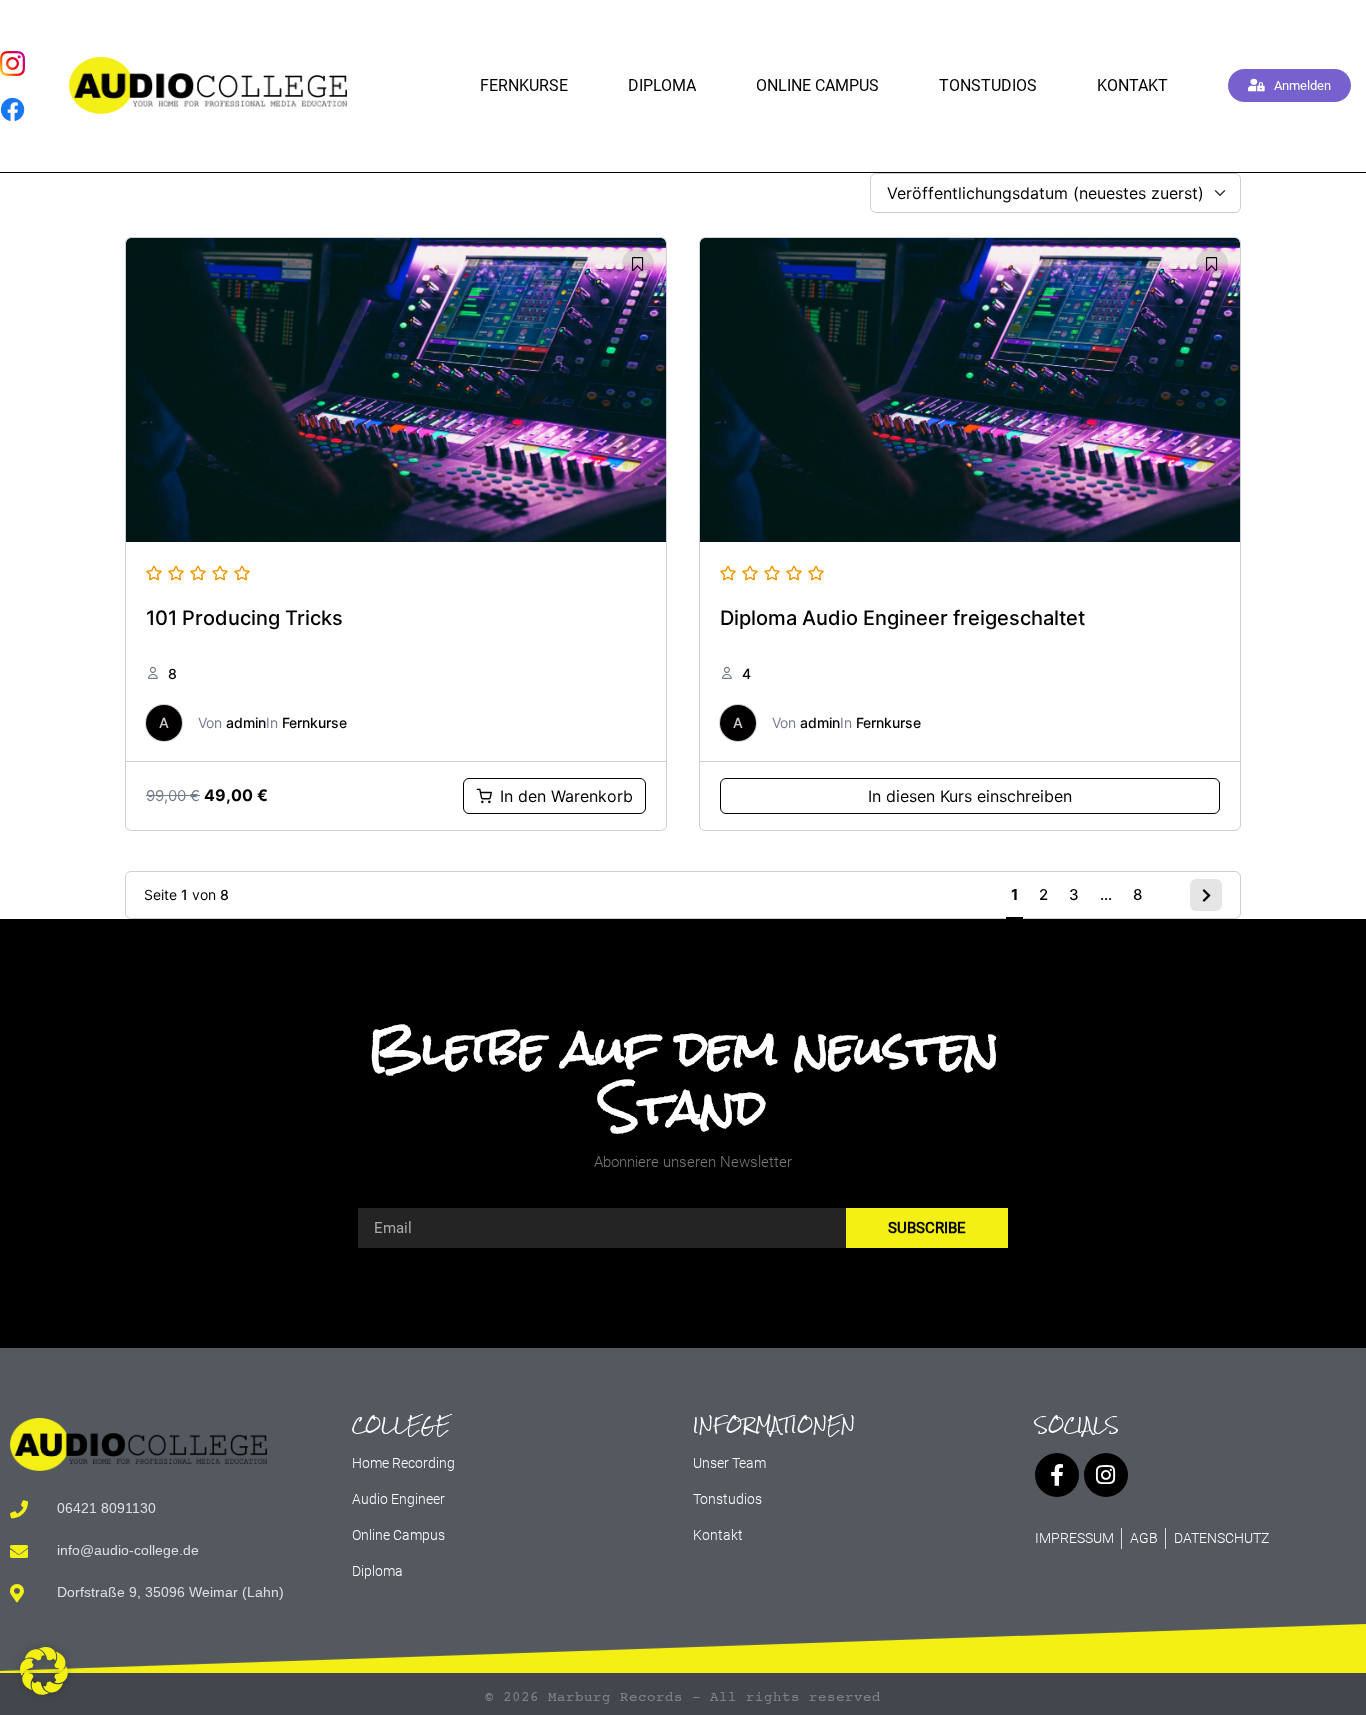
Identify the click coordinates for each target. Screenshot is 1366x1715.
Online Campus (817, 85)
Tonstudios (988, 85)
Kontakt (1132, 85)
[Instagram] (1106, 1475)
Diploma (662, 85)
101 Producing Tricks (244, 618)
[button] (44, 1671)
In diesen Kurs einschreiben (970, 796)
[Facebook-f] (1057, 1475)
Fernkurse (524, 85)
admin (246, 722)
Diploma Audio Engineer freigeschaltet (902, 618)
